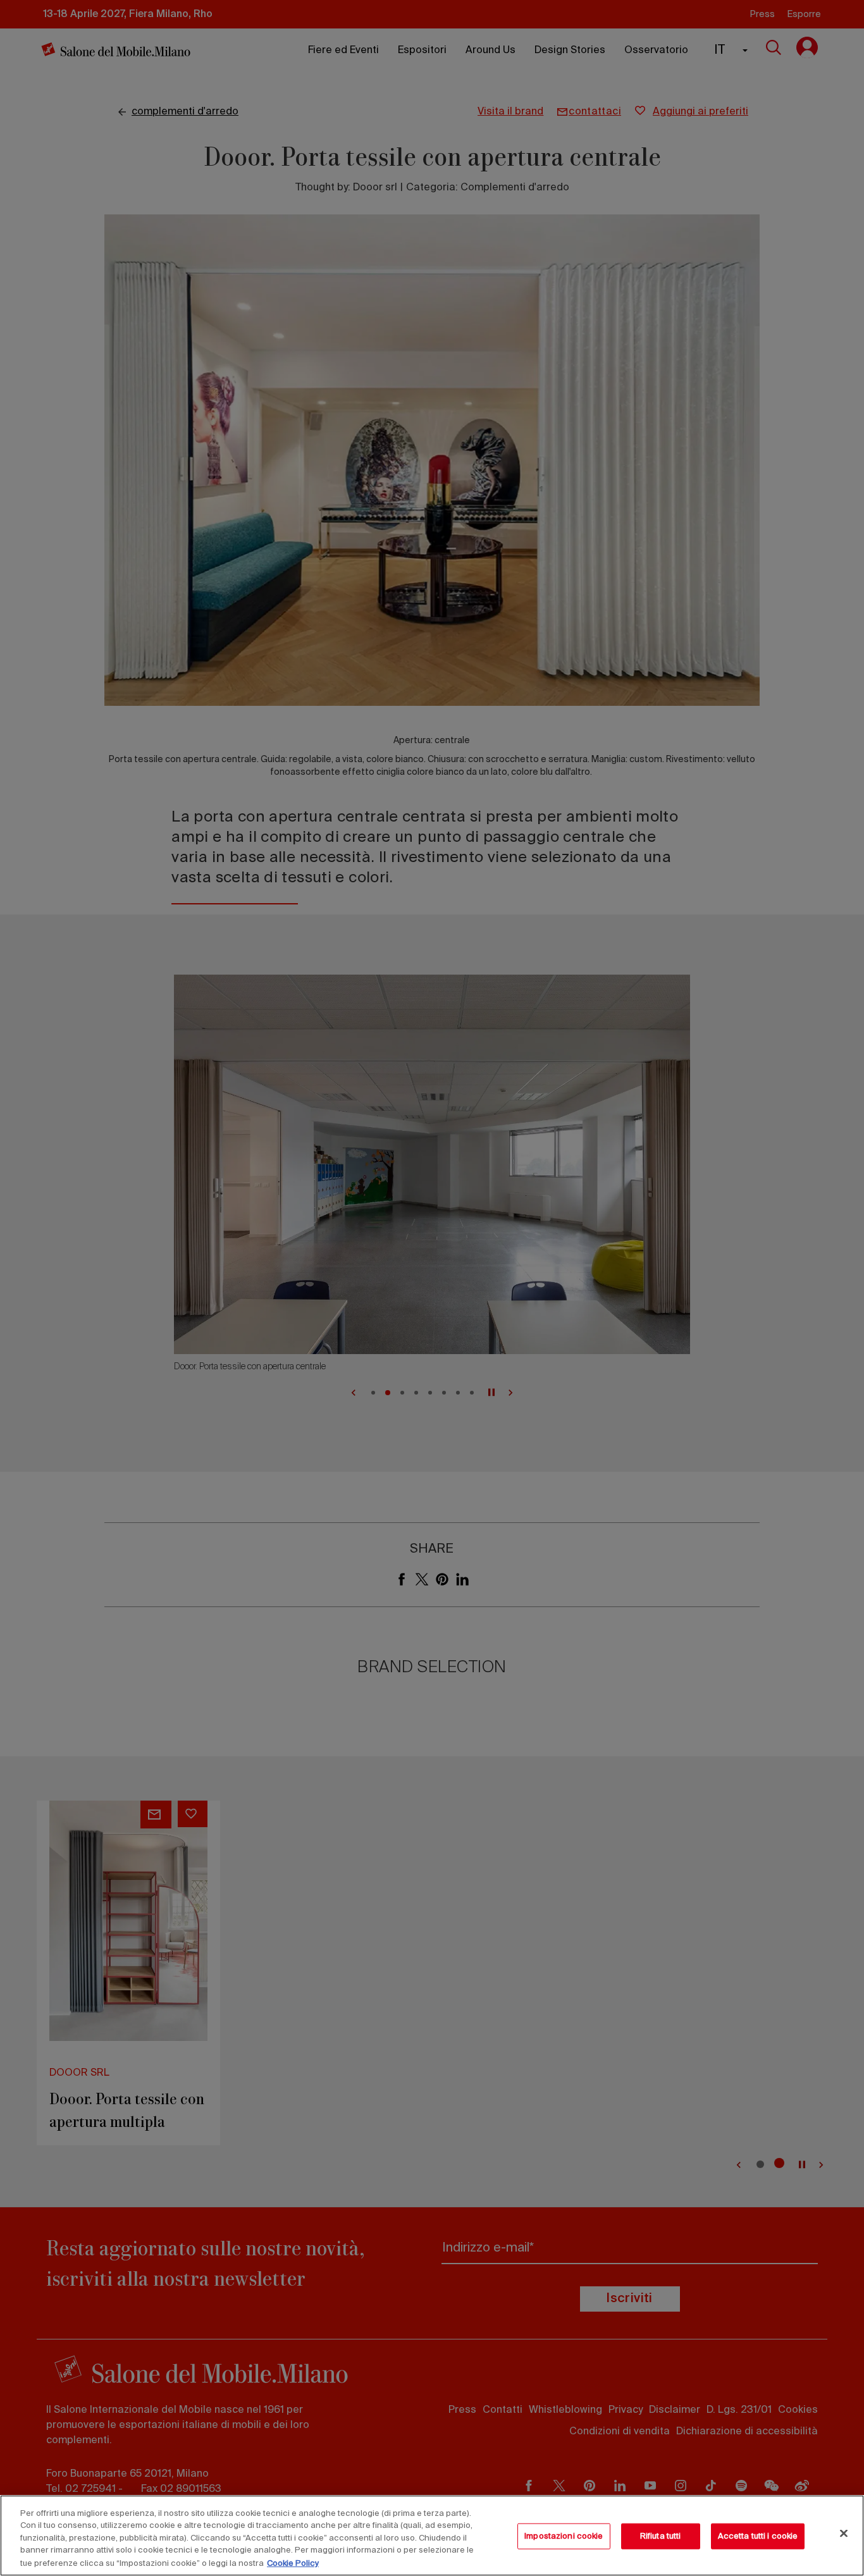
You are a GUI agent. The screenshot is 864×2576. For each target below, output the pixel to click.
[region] (432, 2536)
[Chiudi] (844, 2534)
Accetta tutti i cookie (758, 2536)
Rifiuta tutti (661, 2536)
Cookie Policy (293, 2563)
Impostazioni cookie (564, 2536)
